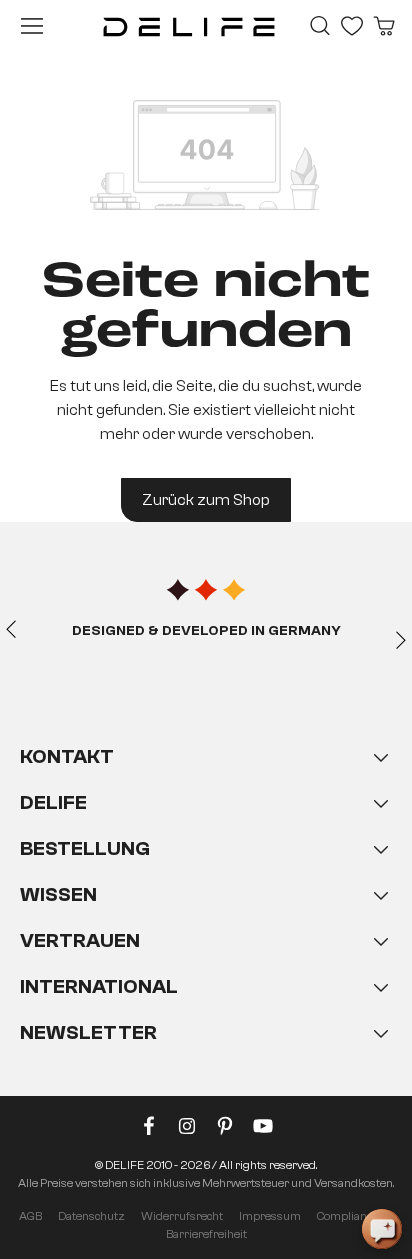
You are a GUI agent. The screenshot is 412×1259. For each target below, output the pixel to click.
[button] (206, 915)
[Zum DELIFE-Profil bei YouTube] (263, 1130)
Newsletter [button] (88, 1032)
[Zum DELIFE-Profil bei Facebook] (149, 1130)
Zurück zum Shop (206, 500)
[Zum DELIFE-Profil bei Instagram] (187, 1130)
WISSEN (58, 894)
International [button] (99, 986)
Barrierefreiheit (206, 1234)
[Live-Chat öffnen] (382, 1229)
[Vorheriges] (11, 628)
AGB (30, 1216)
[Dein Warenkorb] (384, 26)
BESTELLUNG (85, 848)
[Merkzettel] (352, 26)
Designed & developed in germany (206, 631)
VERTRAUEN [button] (80, 940)
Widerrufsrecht (182, 1216)
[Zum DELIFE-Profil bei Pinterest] (225, 1130)
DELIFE (53, 802)
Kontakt (67, 756)
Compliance (347, 1216)
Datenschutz (91, 1216)
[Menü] (32, 26)
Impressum (270, 1216)
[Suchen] (320, 26)
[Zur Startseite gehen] (189, 26)
